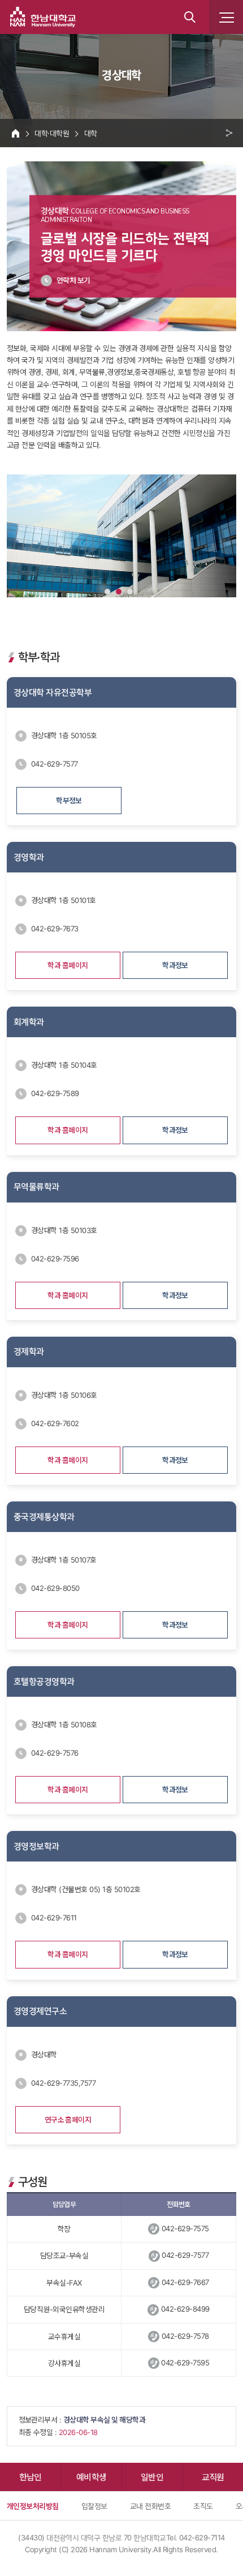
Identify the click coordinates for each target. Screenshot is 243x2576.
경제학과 (29, 1351)
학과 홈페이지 (68, 965)
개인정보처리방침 (33, 2506)
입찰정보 (94, 2506)
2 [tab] (119, 592)
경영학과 (29, 857)
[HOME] (16, 133)
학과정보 (175, 965)
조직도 (203, 2506)
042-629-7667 (185, 2282)
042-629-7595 (185, 2363)
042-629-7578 (185, 2336)
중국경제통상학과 (44, 1517)
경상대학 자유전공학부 (53, 692)
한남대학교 (43, 17)
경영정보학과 (36, 1846)
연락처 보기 (73, 280)
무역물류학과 (36, 1187)
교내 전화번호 (150, 2506)
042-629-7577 (185, 2255)
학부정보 (69, 801)
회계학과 (29, 1022)
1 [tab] (107, 592)
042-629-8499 (185, 2309)
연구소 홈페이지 (68, 2120)
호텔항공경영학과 (44, 1681)
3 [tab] (130, 592)
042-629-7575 (185, 2228)
